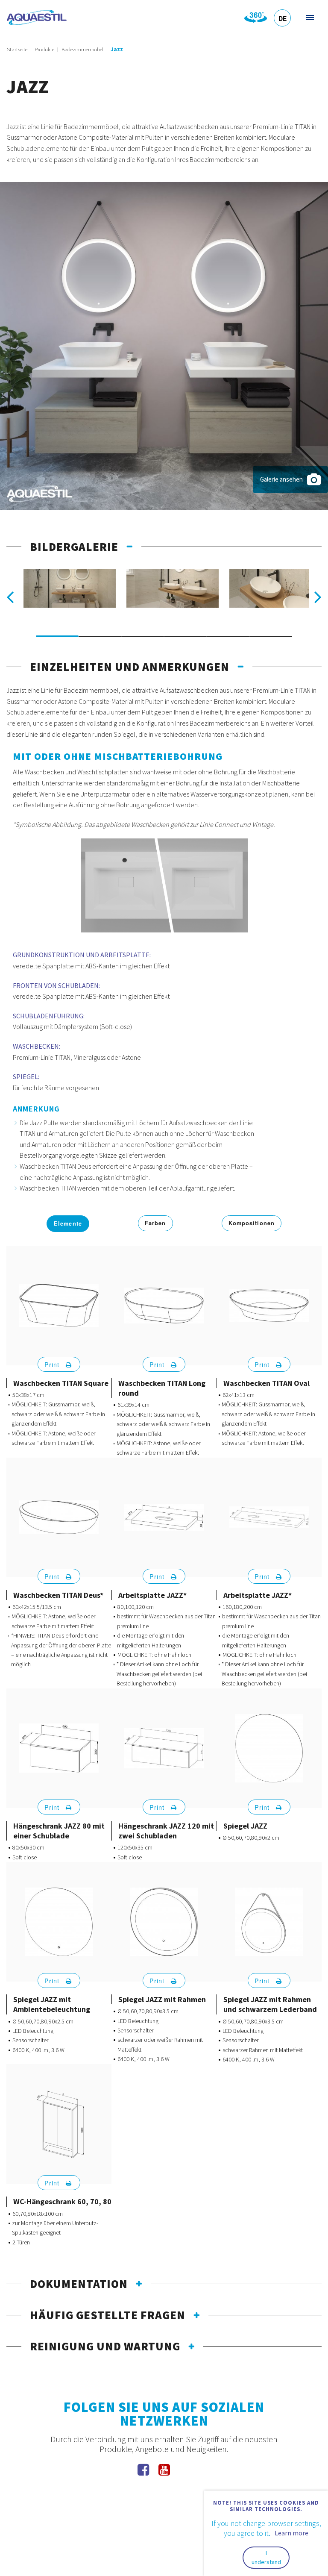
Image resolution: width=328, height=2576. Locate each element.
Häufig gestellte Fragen (108, 2315)
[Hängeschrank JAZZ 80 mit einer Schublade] (59, 1748)
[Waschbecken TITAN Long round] (164, 1306)
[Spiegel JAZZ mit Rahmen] (164, 1922)
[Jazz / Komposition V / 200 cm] (164, 345)
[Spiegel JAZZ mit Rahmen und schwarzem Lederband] (269, 1922)
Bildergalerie (74, 547)
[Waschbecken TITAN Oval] (269, 1306)
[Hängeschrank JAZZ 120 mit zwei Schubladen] (164, 1748)
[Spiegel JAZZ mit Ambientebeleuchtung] (59, 1922)
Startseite (17, 49)
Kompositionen (252, 1223)
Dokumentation (79, 2284)
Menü (309, 17)
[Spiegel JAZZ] (269, 1748)
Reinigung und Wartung (105, 2346)
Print (53, 1364)
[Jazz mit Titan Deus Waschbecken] (70, 591)
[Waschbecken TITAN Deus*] (59, 1517)
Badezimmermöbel (82, 49)
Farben (155, 1223)
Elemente (68, 1223)
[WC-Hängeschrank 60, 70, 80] (59, 2124)
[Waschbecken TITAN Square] (59, 1305)
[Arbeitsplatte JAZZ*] (164, 1517)
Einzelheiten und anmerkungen (130, 667)
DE (283, 18)
